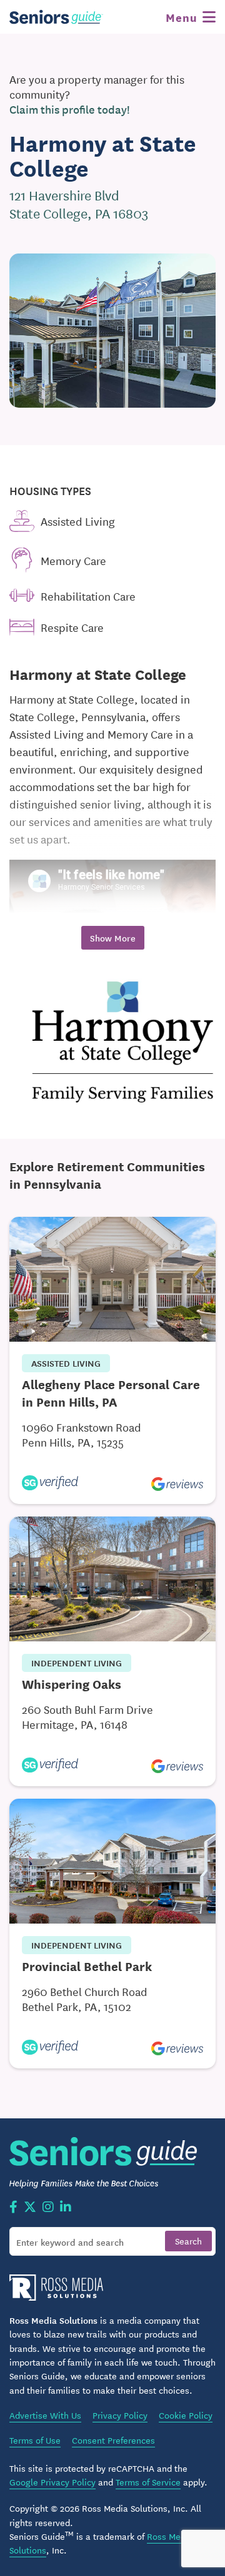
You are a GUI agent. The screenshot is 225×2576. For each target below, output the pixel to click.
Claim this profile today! (70, 109)
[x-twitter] (30, 2208)
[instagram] (48, 2208)
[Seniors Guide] (56, 17)
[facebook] (13, 2208)
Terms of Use (35, 2440)
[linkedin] (66, 2208)
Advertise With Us (45, 2415)
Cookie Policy (186, 2415)
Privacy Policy (120, 2415)
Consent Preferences (113, 2440)
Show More (113, 938)
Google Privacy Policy (52, 2482)
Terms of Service (148, 2482)
